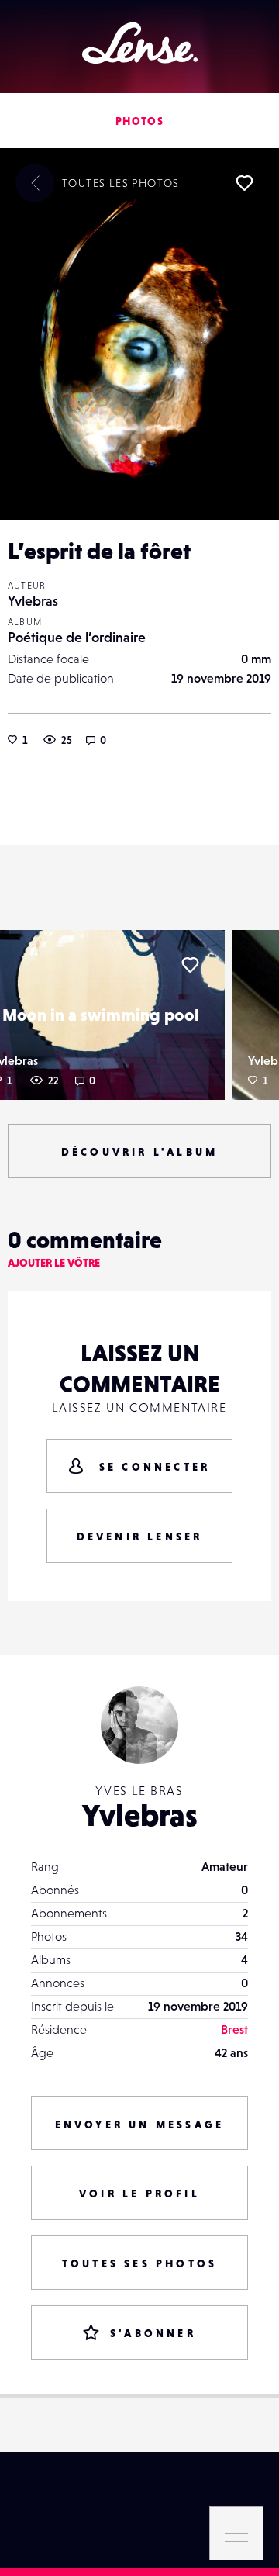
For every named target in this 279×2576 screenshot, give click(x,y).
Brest (234, 2029)
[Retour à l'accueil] (140, 43)
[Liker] (244, 183)
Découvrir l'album (139, 1152)
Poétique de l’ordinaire (77, 637)
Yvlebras (33, 601)
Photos (139, 121)
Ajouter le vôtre (54, 1263)
